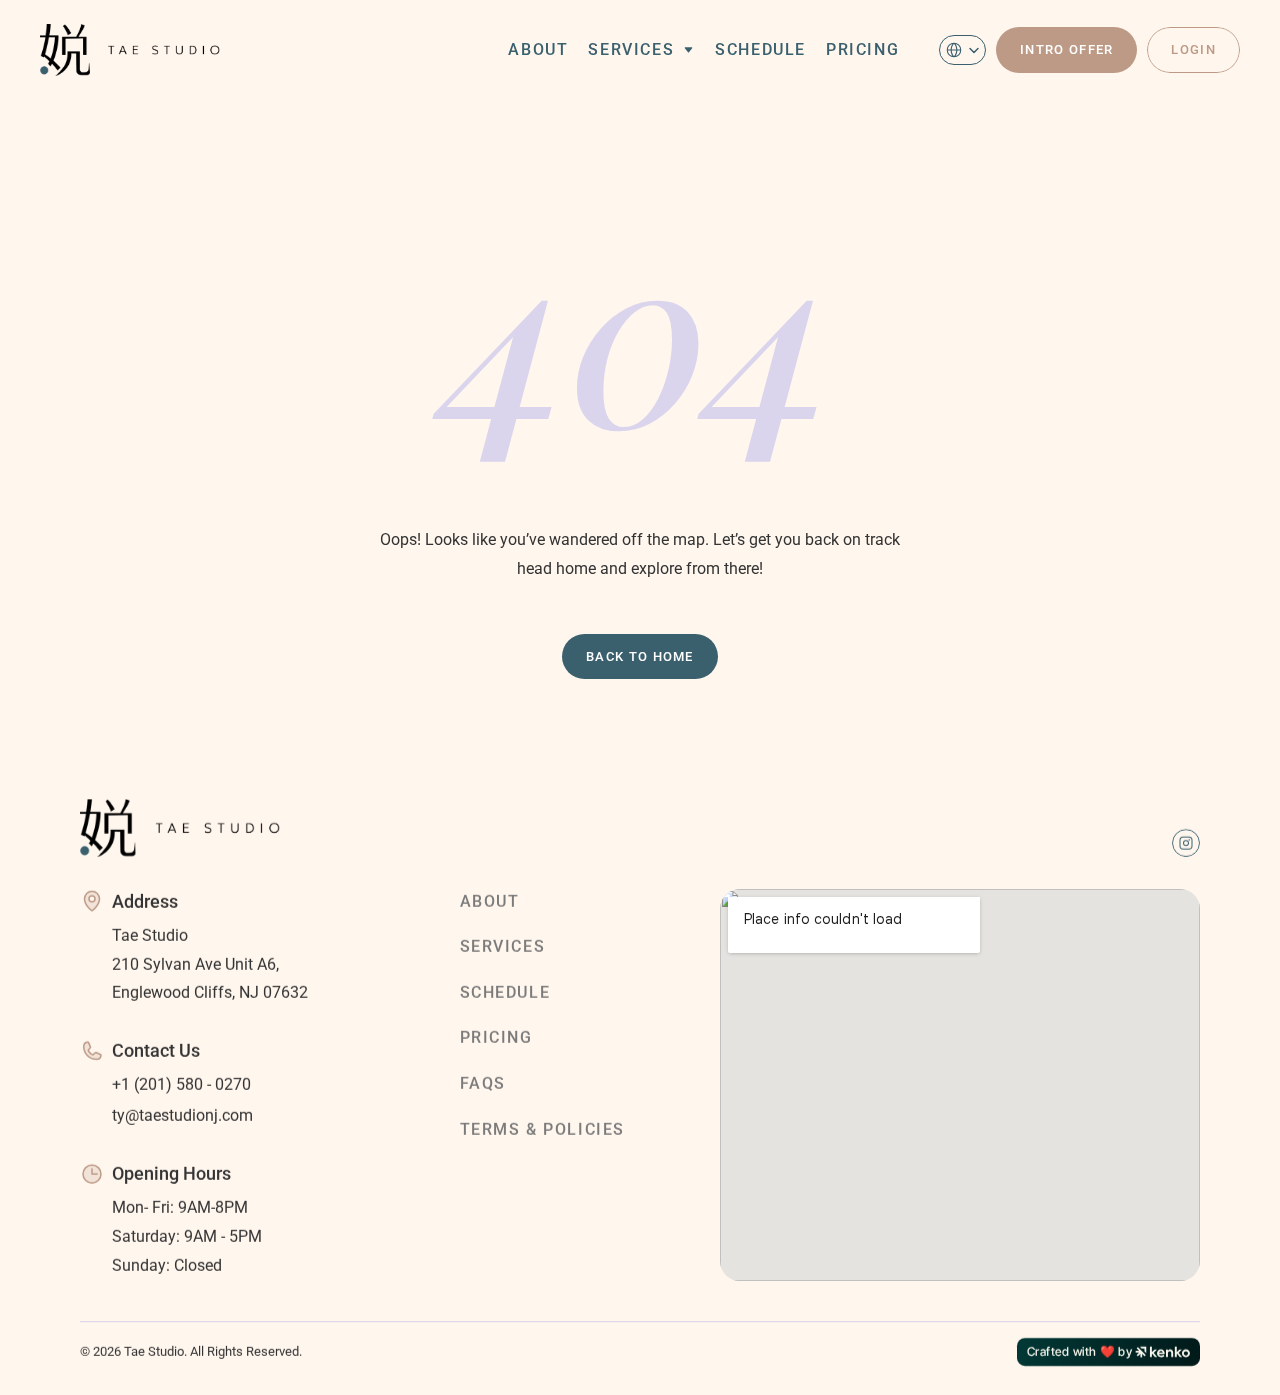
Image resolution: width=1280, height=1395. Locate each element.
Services (631, 49)
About (538, 49)
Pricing (862, 49)
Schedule (760, 49)
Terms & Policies (543, 1128)
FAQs (483, 1083)
